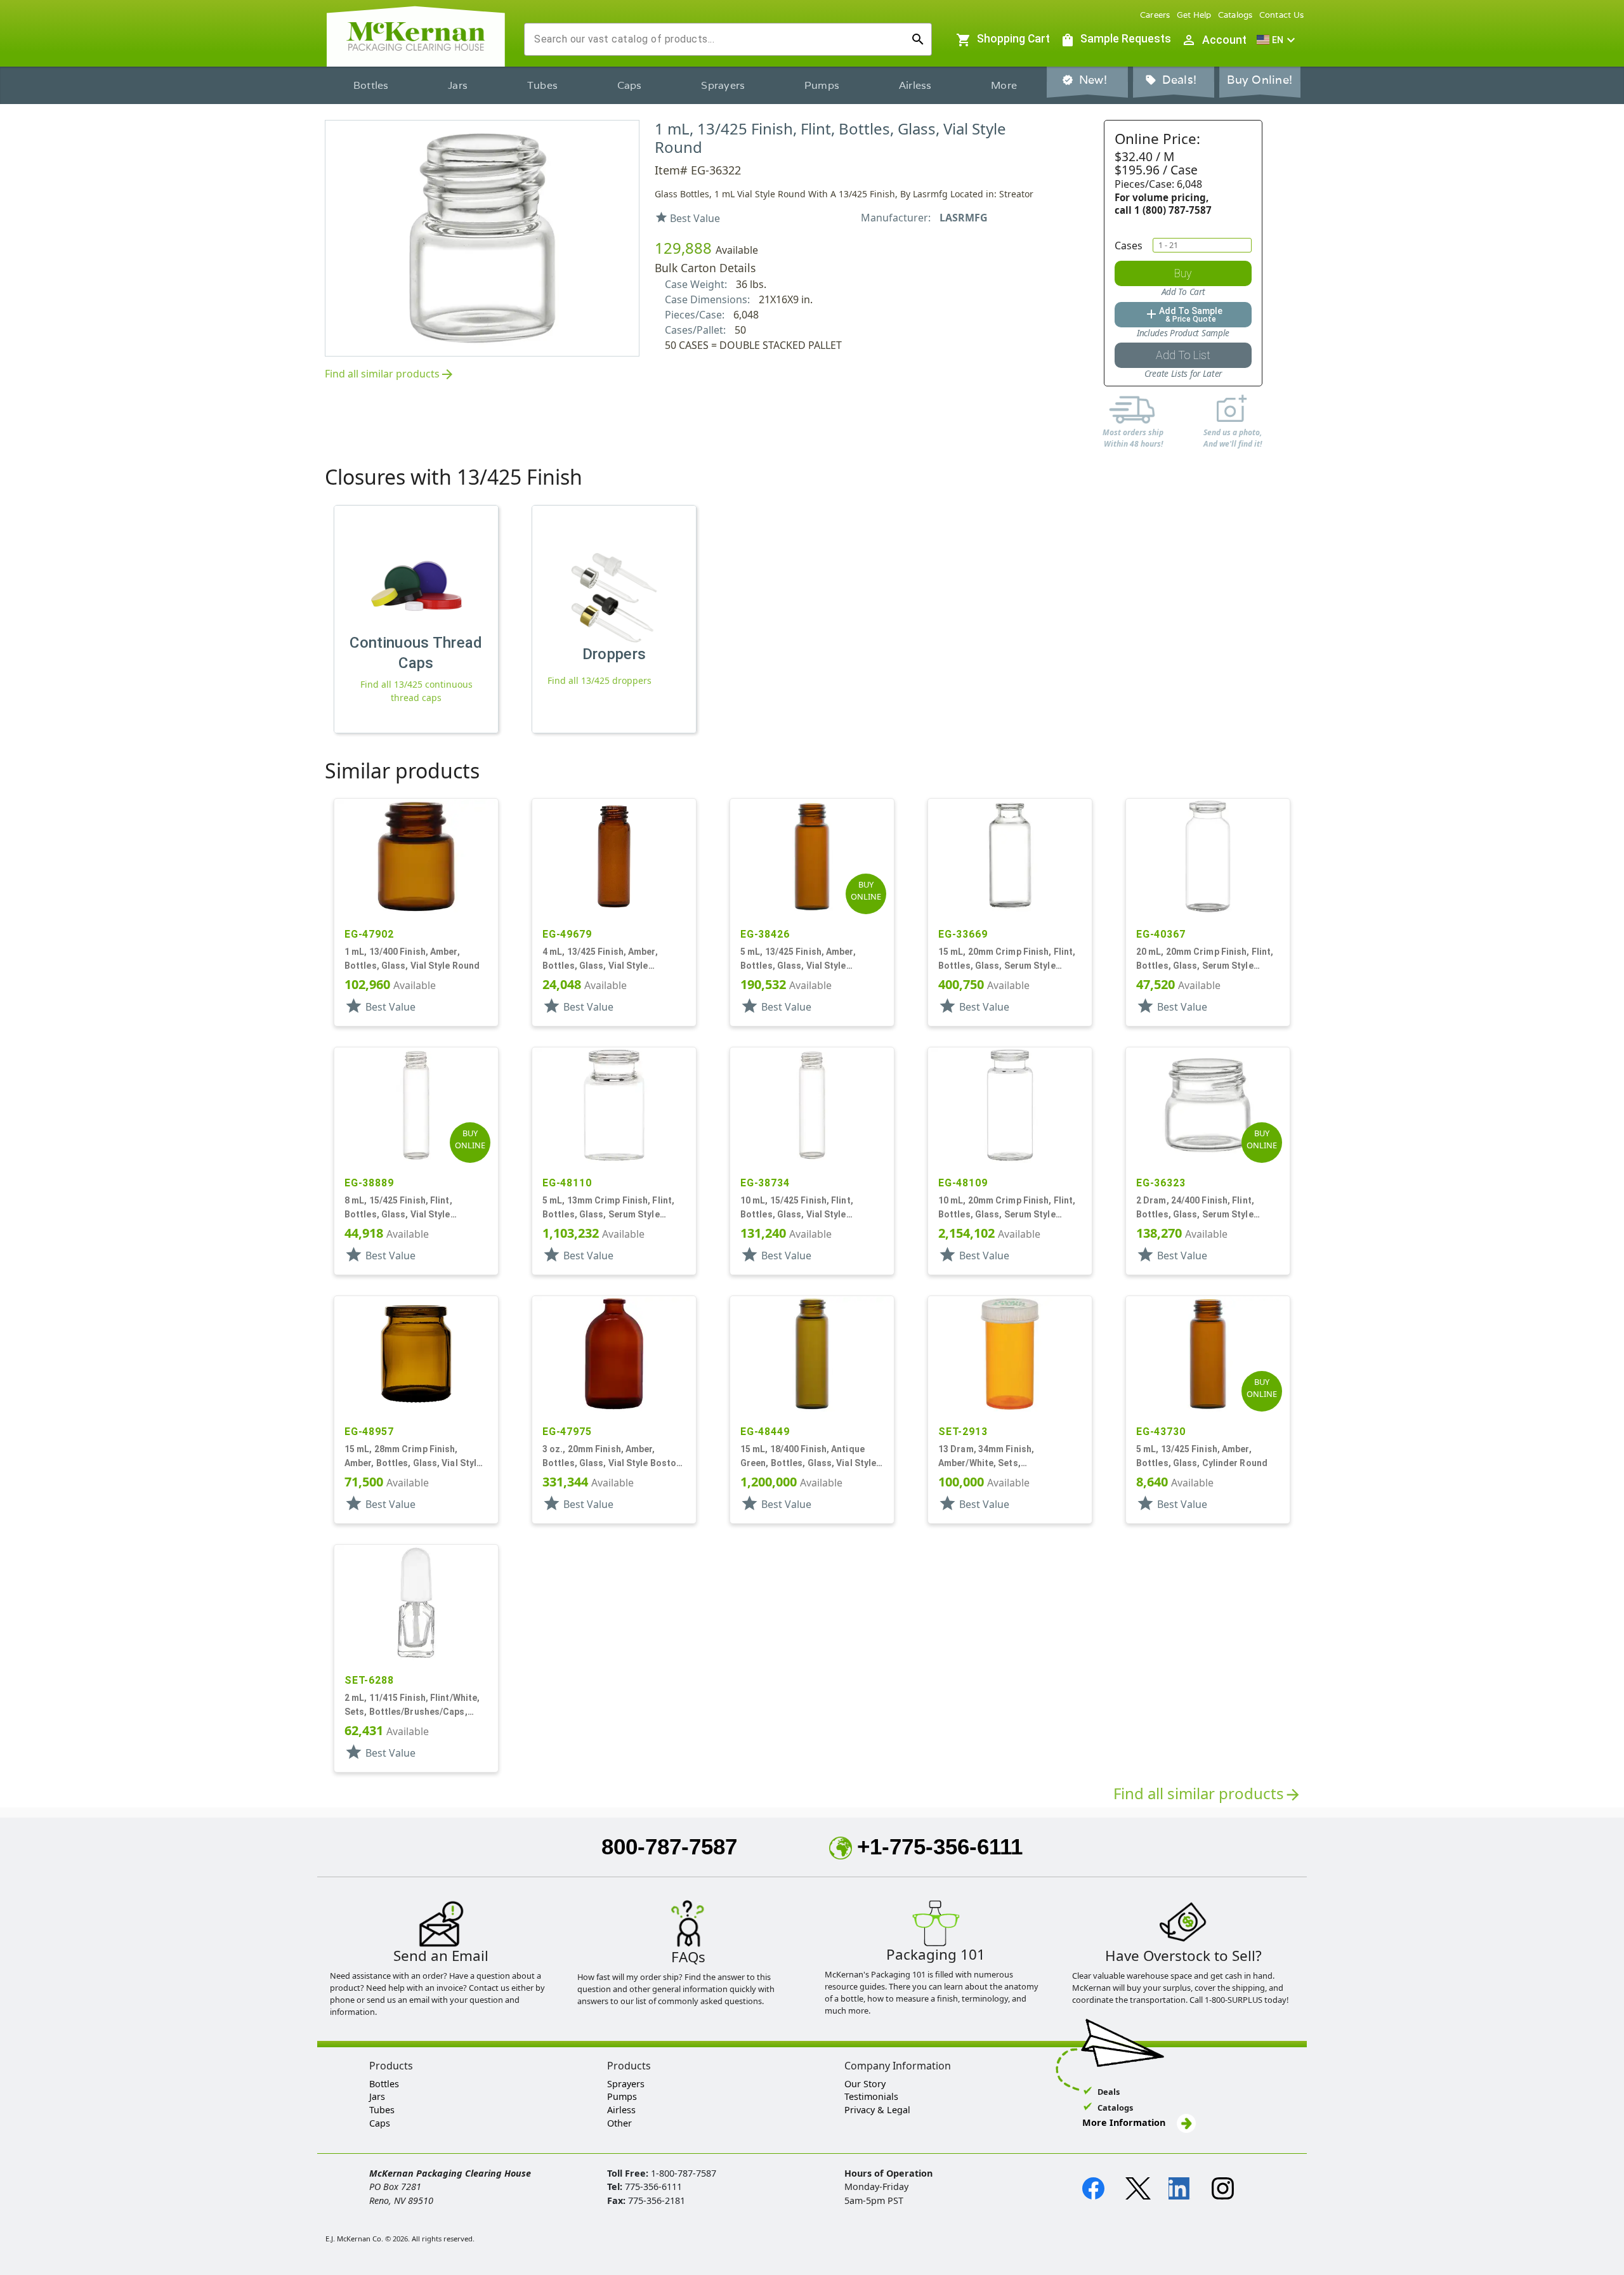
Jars (458, 85)
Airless (915, 85)
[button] (1278, 40)
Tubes (542, 85)
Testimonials (871, 2096)
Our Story (865, 2084)
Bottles (371, 85)
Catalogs (1235, 15)
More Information (1125, 2122)
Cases (1129, 246)
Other (619, 2123)
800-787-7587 (669, 1846)
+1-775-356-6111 (940, 1846)
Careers (1155, 15)
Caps (630, 85)
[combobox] (718, 39)
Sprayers (723, 85)
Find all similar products (390, 375)
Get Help (1194, 15)
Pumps (822, 85)
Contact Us (1282, 15)
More (1004, 85)
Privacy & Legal (877, 2110)
